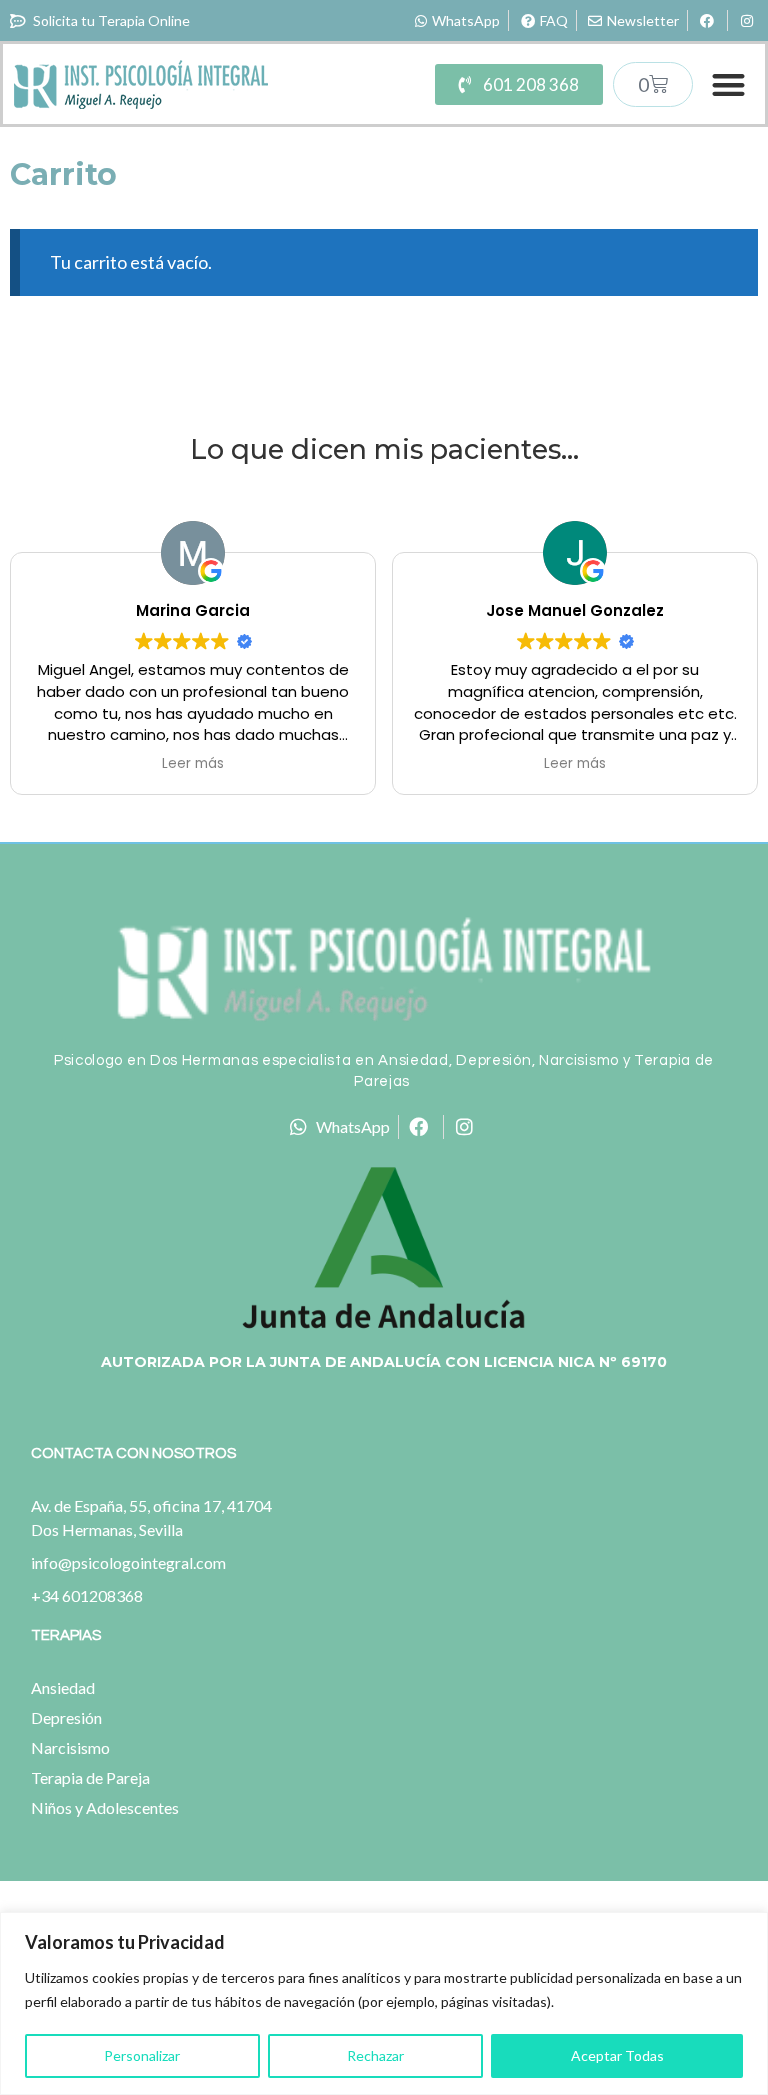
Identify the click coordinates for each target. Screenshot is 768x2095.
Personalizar (142, 2055)
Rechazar (375, 2055)
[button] (729, 84)
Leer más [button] (193, 764)
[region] (384, 2003)
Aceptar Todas (617, 2055)
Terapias (66, 1635)
